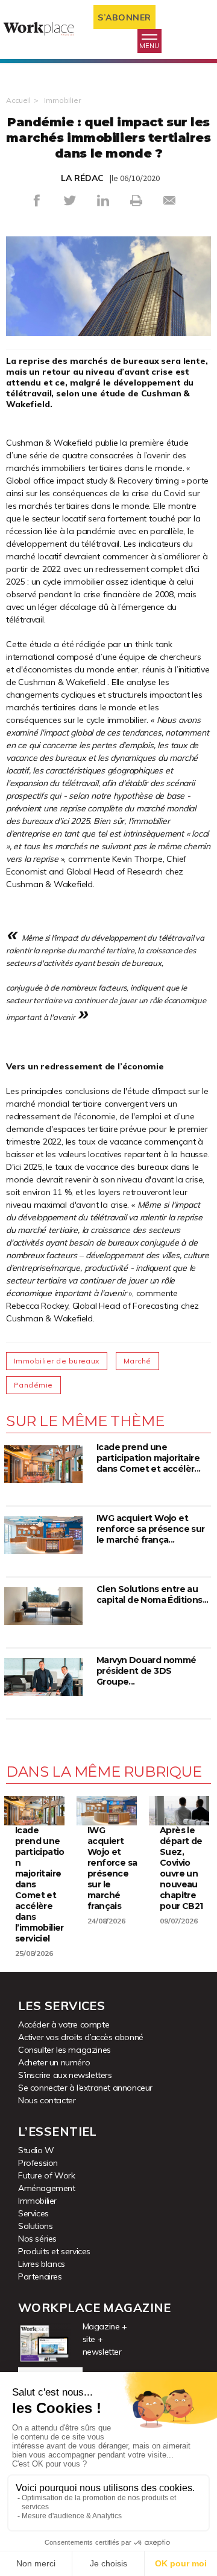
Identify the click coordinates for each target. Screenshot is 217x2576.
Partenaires (40, 2276)
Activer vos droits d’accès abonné (81, 2037)
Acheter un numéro (54, 2062)
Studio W (36, 2150)
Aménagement (47, 2188)
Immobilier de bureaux (57, 1361)
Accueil (18, 100)
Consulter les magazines (64, 2050)
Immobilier (62, 100)
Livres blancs (42, 2264)
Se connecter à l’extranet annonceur (85, 2088)
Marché (137, 1361)
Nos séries (37, 2239)
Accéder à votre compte (64, 2024)
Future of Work (46, 2175)
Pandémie (33, 1385)
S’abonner (124, 17)
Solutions (35, 2226)
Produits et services (54, 2251)
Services (33, 2213)
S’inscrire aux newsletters (65, 2075)
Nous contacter (47, 2100)
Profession (38, 2163)
